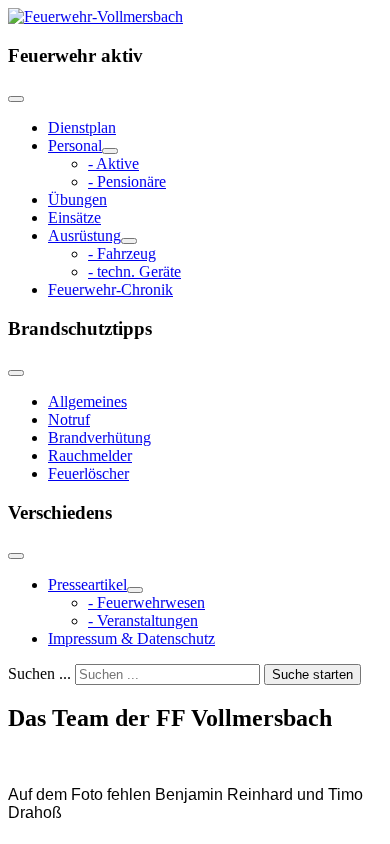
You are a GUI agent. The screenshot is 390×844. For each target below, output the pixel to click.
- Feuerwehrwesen (146, 602)
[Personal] (110, 151)
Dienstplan (82, 127)
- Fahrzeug (122, 253)
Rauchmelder (90, 455)
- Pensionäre (127, 181)
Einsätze (74, 217)
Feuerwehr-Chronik (110, 289)
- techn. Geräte (134, 271)
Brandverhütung (99, 437)
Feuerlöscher (88, 473)
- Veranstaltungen (143, 620)
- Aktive (113, 163)
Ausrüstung (84, 235)
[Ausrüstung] (129, 241)
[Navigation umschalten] (16, 99)
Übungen (77, 199)
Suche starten (312, 674)
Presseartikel (87, 584)
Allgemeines (87, 401)
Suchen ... (39, 673)
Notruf (69, 419)
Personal (75, 145)
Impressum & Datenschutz (131, 638)
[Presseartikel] (135, 590)
